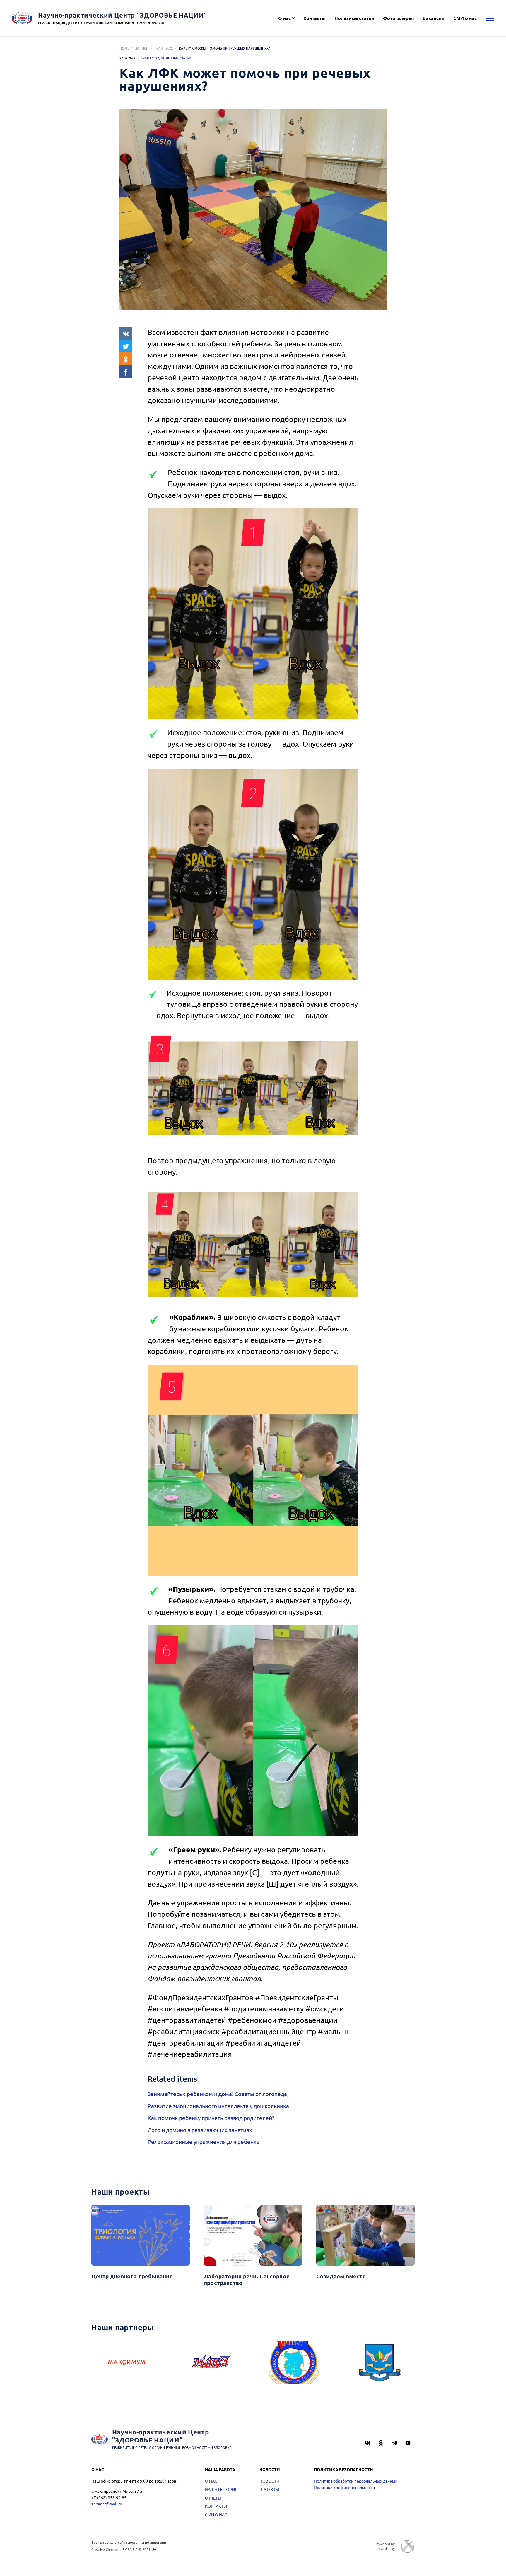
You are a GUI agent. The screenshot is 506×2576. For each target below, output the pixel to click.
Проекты (269, 2489)
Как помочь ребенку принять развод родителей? (211, 2118)
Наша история (221, 2489)
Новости (269, 2481)
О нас (284, 18)
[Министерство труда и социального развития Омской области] (379, 2362)
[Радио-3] (211, 2362)
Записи (142, 48)
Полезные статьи (354, 18)
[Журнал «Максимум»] (126, 2362)
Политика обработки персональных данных (356, 2481)
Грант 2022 (164, 48)
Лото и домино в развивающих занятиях (200, 2130)
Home (124, 48)
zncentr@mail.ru (107, 2504)
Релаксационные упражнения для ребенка (204, 2141)
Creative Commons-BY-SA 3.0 (114, 2549)
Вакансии (434, 18)
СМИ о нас (465, 18)
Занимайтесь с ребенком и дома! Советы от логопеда (217, 2094)
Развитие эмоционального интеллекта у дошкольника (218, 2106)
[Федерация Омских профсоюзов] (295, 2362)
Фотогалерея (398, 18)
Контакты (314, 18)
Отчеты (213, 2498)
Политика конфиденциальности (344, 2487)
